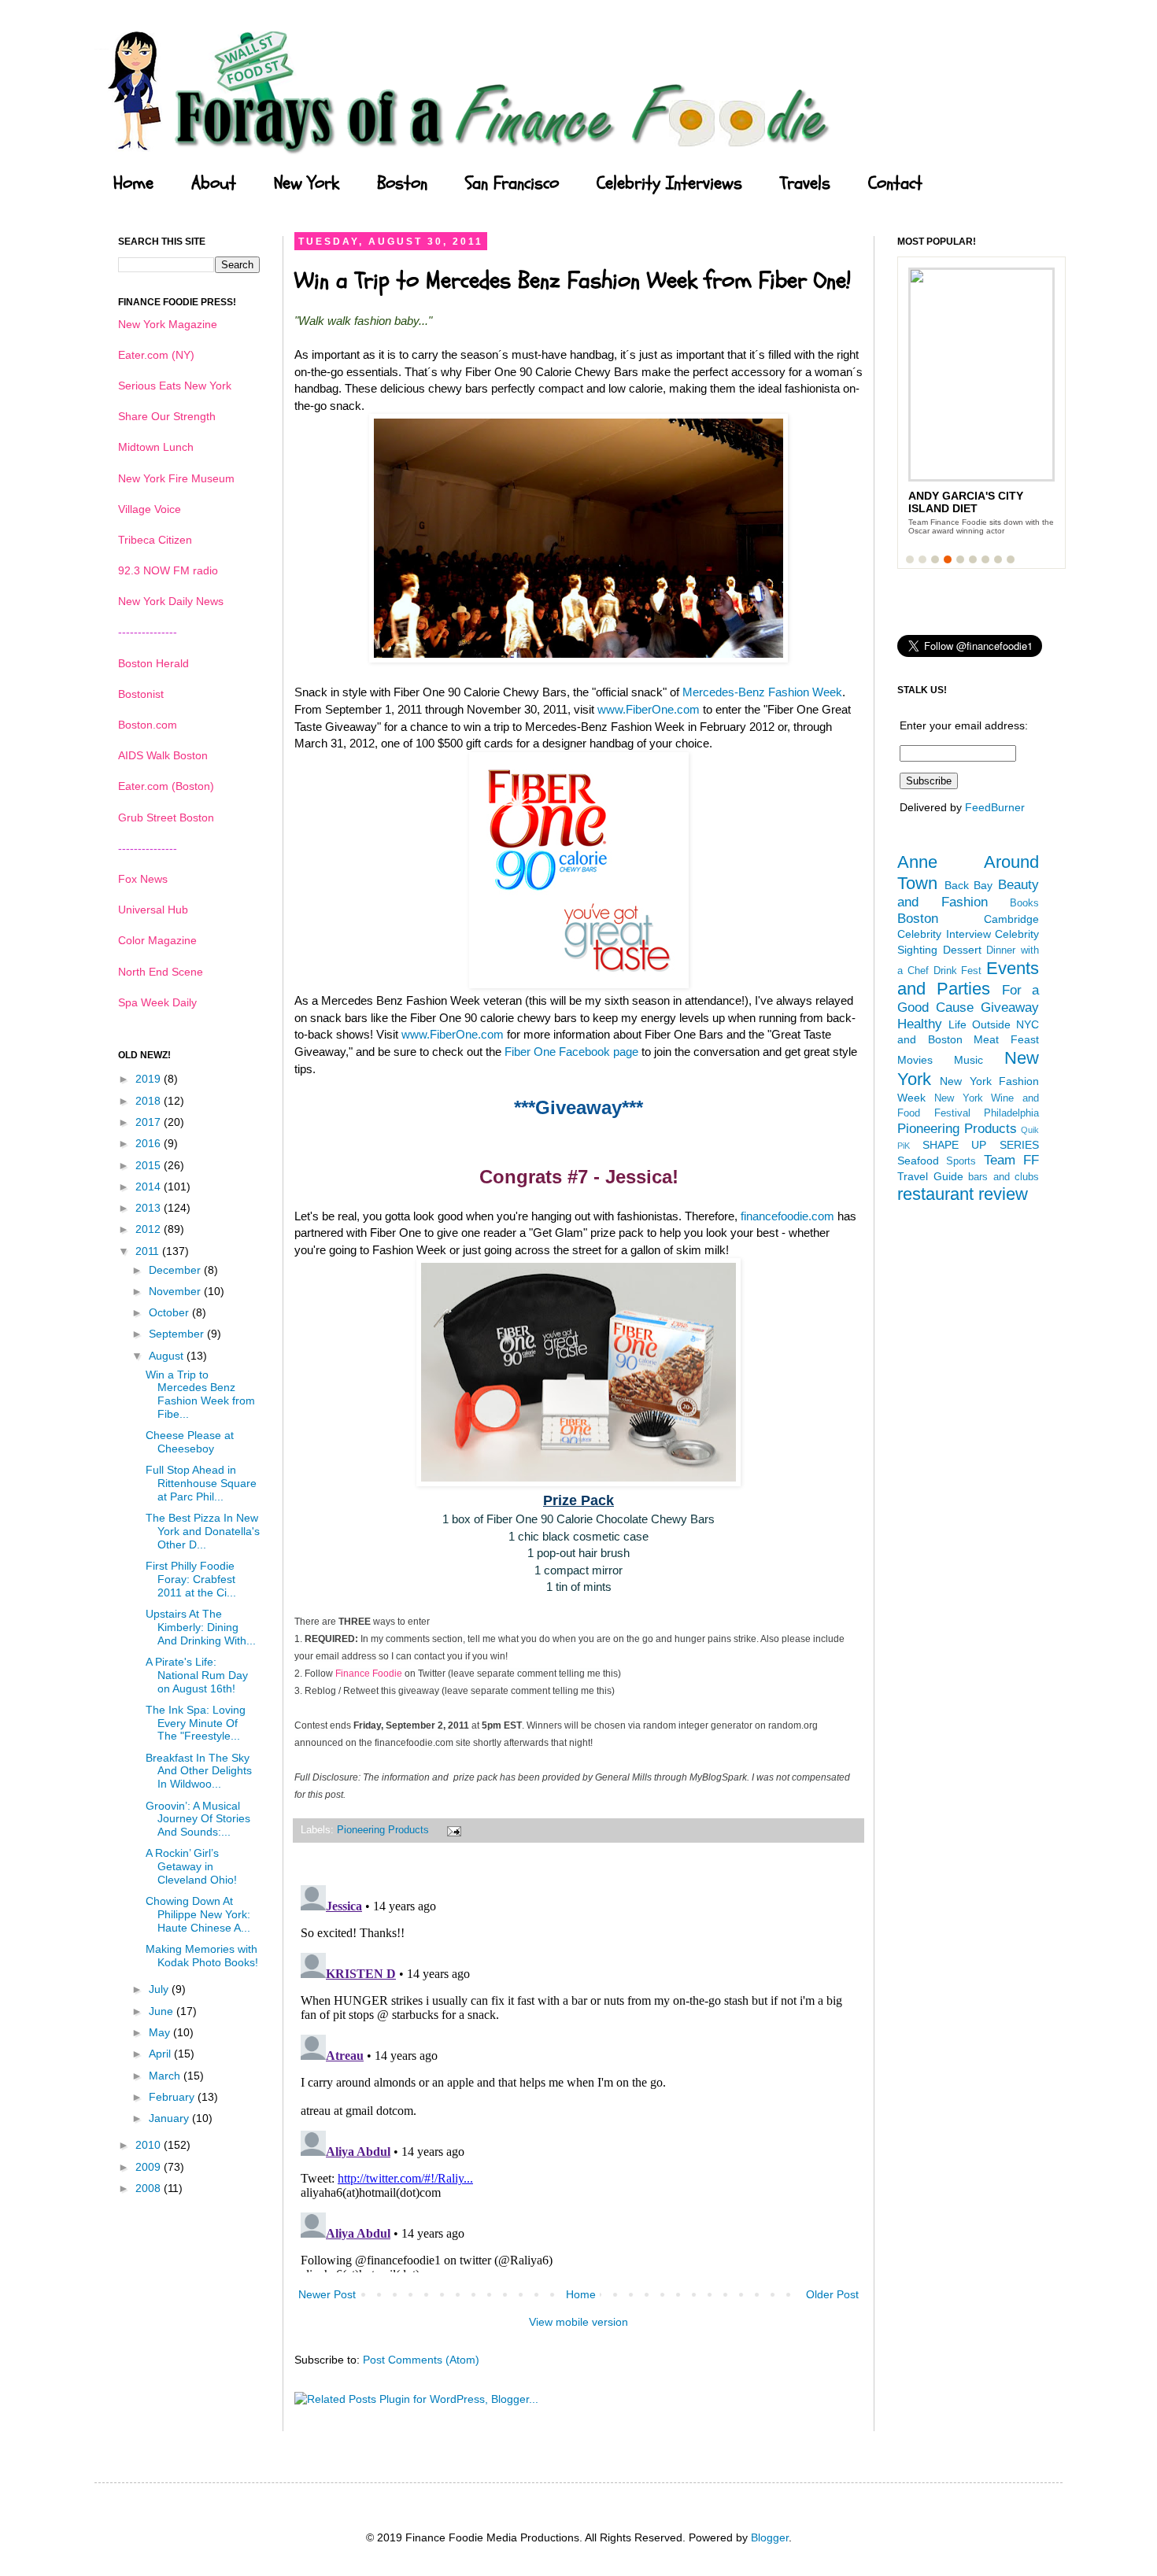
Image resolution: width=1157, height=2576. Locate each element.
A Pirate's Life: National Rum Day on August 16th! (197, 1675)
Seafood (918, 1161)
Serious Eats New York (175, 386)
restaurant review (963, 1194)
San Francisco (512, 183)
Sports (961, 1161)
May (161, 2032)
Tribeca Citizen (155, 540)
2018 (150, 1101)
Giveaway (1010, 1008)
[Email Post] (452, 1830)
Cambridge (1011, 919)
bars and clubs (1004, 1177)
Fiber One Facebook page (571, 1052)
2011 (149, 1251)
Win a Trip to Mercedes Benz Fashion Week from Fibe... (200, 1394)
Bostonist (141, 694)
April (161, 2054)
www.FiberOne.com (649, 709)
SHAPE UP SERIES (981, 1145)
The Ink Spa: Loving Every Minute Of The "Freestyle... (196, 1723)
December (176, 1270)
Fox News (143, 879)
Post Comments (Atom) (421, 2360)
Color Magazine (157, 940)
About (214, 183)
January (170, 2118)
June (163, 2011)
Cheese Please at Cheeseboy (190, 1442)
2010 (150, 2145)
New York (307, 183)
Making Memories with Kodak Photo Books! (202, 1956)
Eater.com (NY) (156, 355)
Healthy (920, 1024)
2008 (150, 2188)
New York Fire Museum (176, 478)
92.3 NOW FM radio (168, 570)
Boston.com (148, 725)
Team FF (1011, 1160)
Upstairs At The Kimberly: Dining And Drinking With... (201, 1627)
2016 (150, 1143)
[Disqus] (578, 2076)
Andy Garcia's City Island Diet (966, 502)
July (160, 1989)
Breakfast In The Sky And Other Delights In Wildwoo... (199, 1771)
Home (133, 183)
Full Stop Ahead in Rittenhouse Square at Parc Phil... (201, 1483)
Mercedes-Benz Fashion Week (762, 692)
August (168, 1356)
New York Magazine (168, 324)
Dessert (962, 950)
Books (1024, 903)
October (170, 1312)
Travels (805, 183)
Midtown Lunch (156, 447)
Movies (915, 1060)
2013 (150, 1208)
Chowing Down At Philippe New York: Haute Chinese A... (198, 1914)
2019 (150, 1079)
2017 (150, 1122)
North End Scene (161, 972)
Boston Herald (153, 663)
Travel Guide (930, 1176)
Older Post (832, 2294)
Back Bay (969, 885)
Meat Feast (1006, 1039)
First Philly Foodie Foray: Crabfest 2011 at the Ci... (191, 1579)
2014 (150, 1187)
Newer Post (327, 2294)
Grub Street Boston (166, 817)
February (173, 2097)
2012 (150, 1229)
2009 (150, 2167)
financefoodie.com (787, 1216)
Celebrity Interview (944, 934)
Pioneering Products (383, 1830)
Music (968, 1060)
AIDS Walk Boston (163, 755)
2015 (150, 1165)
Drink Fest (958, 971)
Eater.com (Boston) (166, 786)
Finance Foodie (369, 1674)
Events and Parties (968, 979)
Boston (402, 183)
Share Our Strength (167, 416)
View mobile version (578, 2322)
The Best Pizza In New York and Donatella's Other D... (203, 1531)
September (178, 1334)
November (176, 1291)
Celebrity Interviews (669, 183)
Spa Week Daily (157, 1002)
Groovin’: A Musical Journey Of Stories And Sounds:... (198, 1819)
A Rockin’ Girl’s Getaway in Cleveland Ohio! (191, 1866)
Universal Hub (153, 910)
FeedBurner (995, 807)
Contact (895, 183)
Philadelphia (1011, 1113)
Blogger (770, 2537)
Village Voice (150, 509)
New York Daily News (171, 601)
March (166, 2076)
